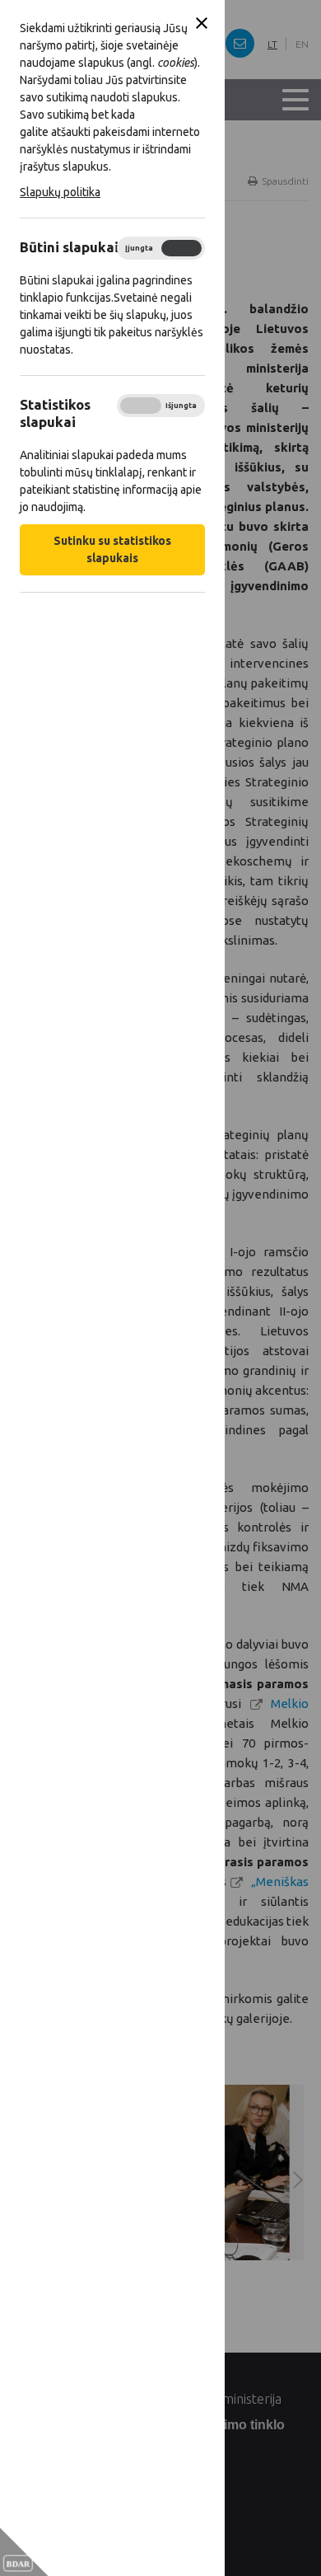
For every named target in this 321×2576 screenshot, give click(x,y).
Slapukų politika (60, 192)
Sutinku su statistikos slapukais (112, 549)
